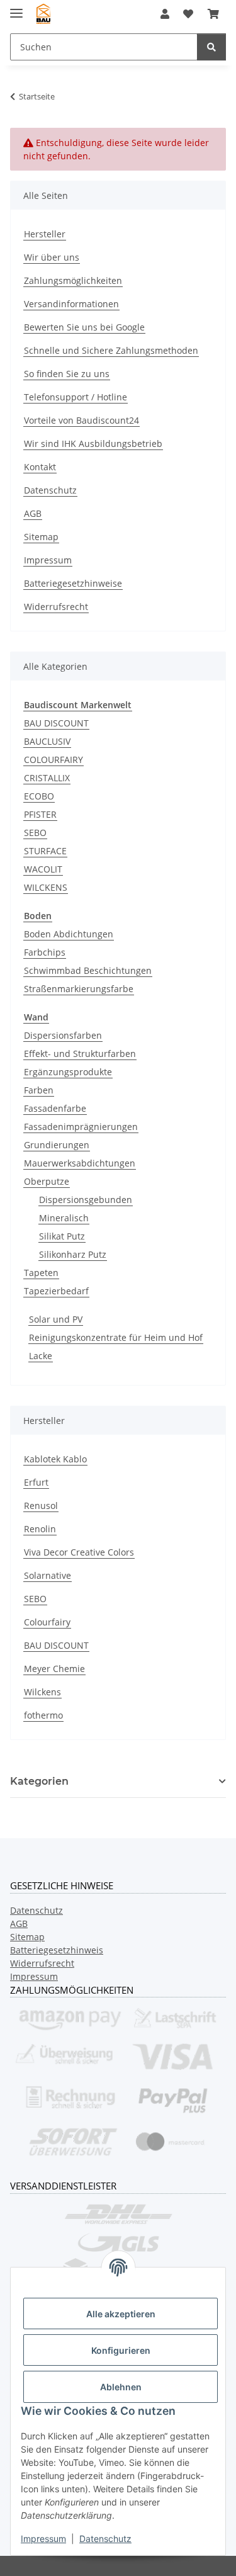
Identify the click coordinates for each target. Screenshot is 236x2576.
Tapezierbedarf (56, 1291)
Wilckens (42, 1692)
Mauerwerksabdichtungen (80, 1163)
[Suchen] (211, 47)
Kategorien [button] (39, 1781)
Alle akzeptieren (121, 2314)
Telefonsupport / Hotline (76, 397)
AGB (33, 513)
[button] (165, 14)
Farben (39, 1090)
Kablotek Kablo (55, 1459)
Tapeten (41, 1273)
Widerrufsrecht (56, 607)
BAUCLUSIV (47, 741)
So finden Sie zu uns (67, 374)
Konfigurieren (121, 2350)
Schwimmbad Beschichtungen (88, 970)
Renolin (40, 1529)
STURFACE (45, 851)
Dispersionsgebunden (86, 1200)
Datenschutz (105, 2539)
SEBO (35, 833)
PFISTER (40, 814)
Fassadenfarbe (55, 1108)
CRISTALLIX (47, 778)
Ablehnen (121, 2387)
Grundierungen (57, 1145)
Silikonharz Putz (73, 1254)
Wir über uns (52, 257)
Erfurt (36, 1482)
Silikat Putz (62, 1236)
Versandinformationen (71, 304)
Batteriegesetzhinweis (57, 1950)
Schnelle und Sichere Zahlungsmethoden (111, 350)
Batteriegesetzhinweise (73, 583)
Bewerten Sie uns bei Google (84, 327)
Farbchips (45, 952)
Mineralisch (64, 1218)
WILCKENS (46, 887)
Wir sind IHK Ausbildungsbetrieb (93, 443)
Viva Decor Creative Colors (79, 1552)
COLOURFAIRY (53, 760)
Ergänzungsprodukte (68, 1072)
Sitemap (41, 537)
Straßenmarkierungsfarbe (79, 989)
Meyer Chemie (54, 1669)
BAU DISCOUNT (56, 723)
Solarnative (48, 1575)
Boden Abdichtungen (69, 934)
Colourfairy (47, 1622)
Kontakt (40, 467)
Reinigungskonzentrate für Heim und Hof (116, 1337)
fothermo (43, 1715)
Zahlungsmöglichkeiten (73, 280)
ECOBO (39, 796)
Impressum (43, 2539)
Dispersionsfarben (63, 1035)
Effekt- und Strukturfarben (80, 1054)
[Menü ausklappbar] (16, 8)
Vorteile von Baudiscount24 (81, 420)
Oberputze (47, 1181)
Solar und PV (56, 1319)
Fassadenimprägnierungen (81, 1127)
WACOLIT (43, 869)
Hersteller (45, 234)
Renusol (41, 1505)
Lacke (41, 1356)
